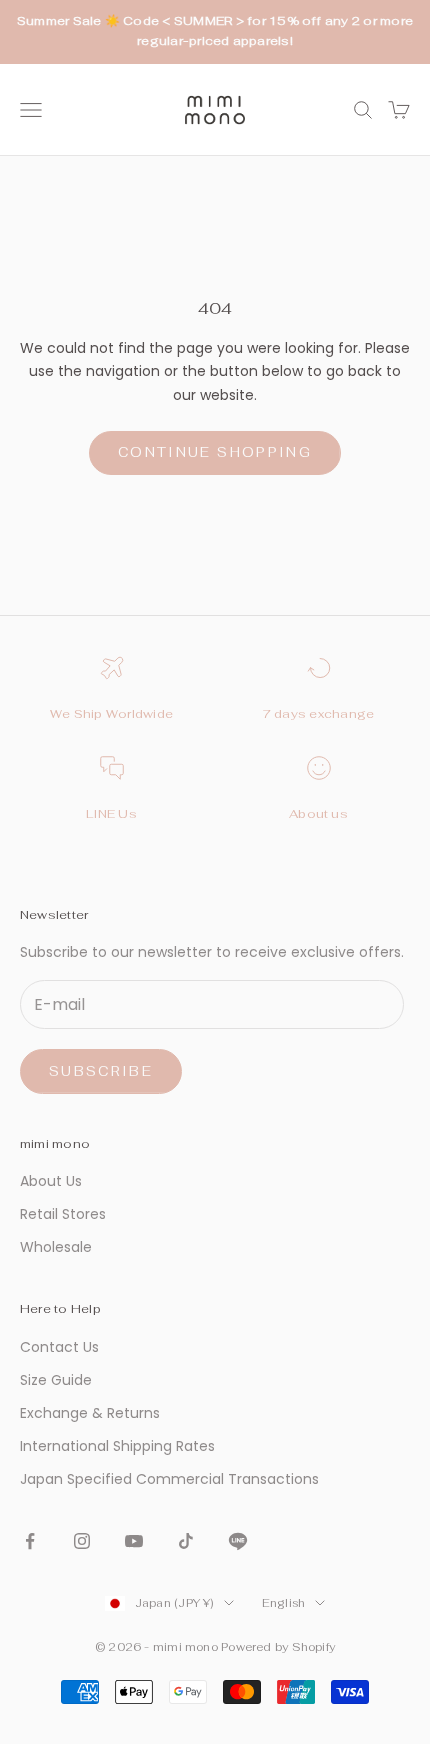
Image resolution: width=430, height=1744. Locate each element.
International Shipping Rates (117, 1446)
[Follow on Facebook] (30, 1541)
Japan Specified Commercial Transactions (169, 1479)
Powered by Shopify (278, 1647)
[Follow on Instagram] (82, 1541)
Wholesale (56, 1247)
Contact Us (59, 1347)
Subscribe (101, 1071)
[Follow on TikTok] (186, 1541)
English (284, 1603)
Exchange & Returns (90, 1413)
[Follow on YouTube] (134, 1541)
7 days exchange (319, 714)
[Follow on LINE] (238, 1541)
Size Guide (56, 1380)
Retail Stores (63, 1214)
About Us (51, 1181)
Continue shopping (215, 452)
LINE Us (111, 814)
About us (318, 814)
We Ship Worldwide (111, 714)
